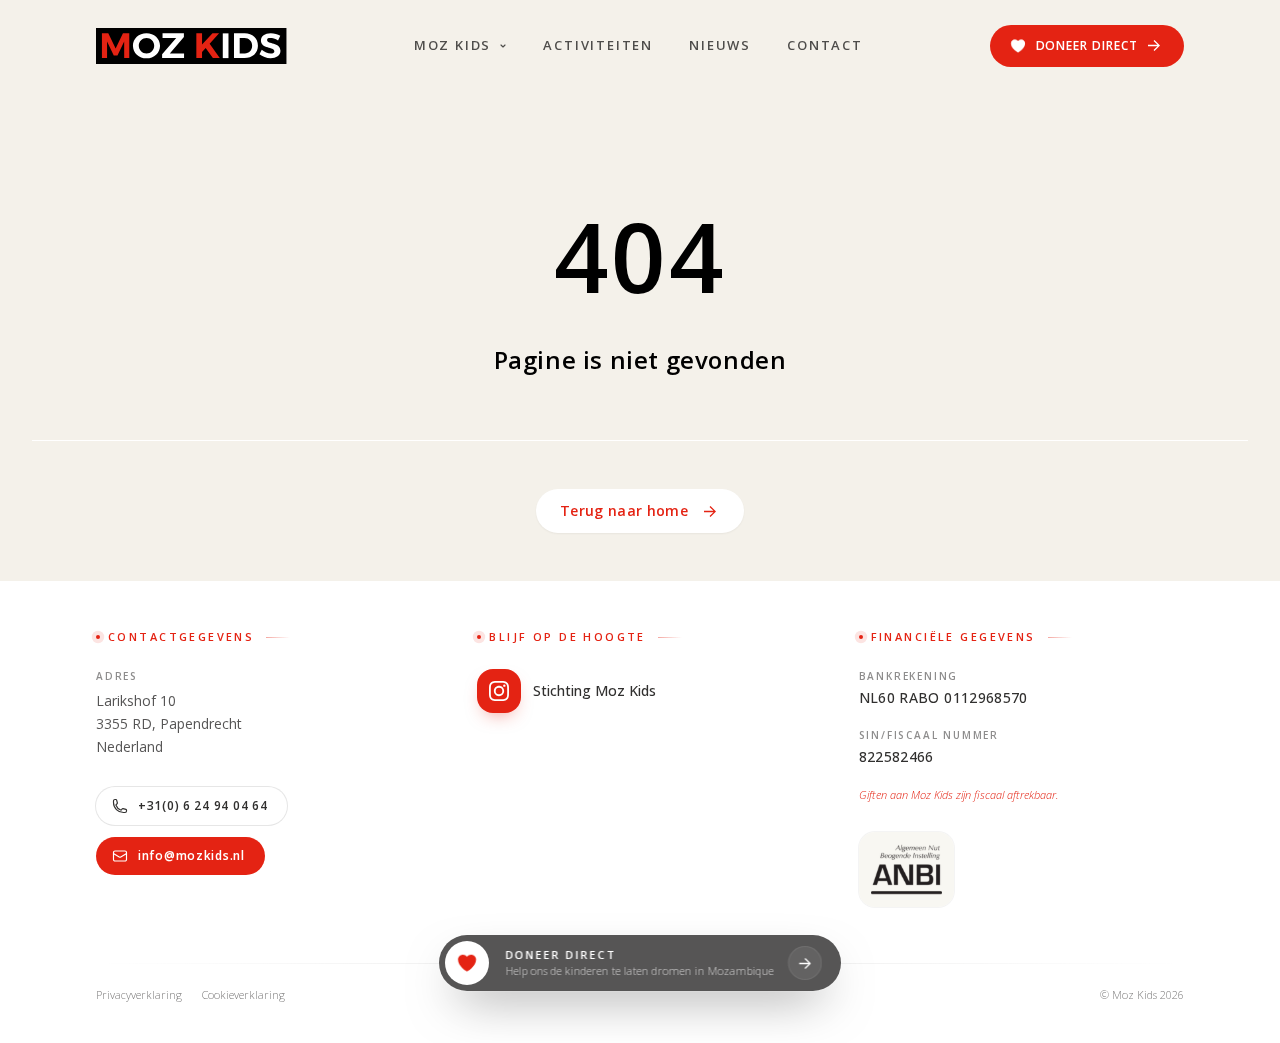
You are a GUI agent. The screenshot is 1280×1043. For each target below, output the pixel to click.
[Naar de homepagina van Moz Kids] (191, 46)
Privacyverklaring (139, 994)
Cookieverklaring (243, 994)
